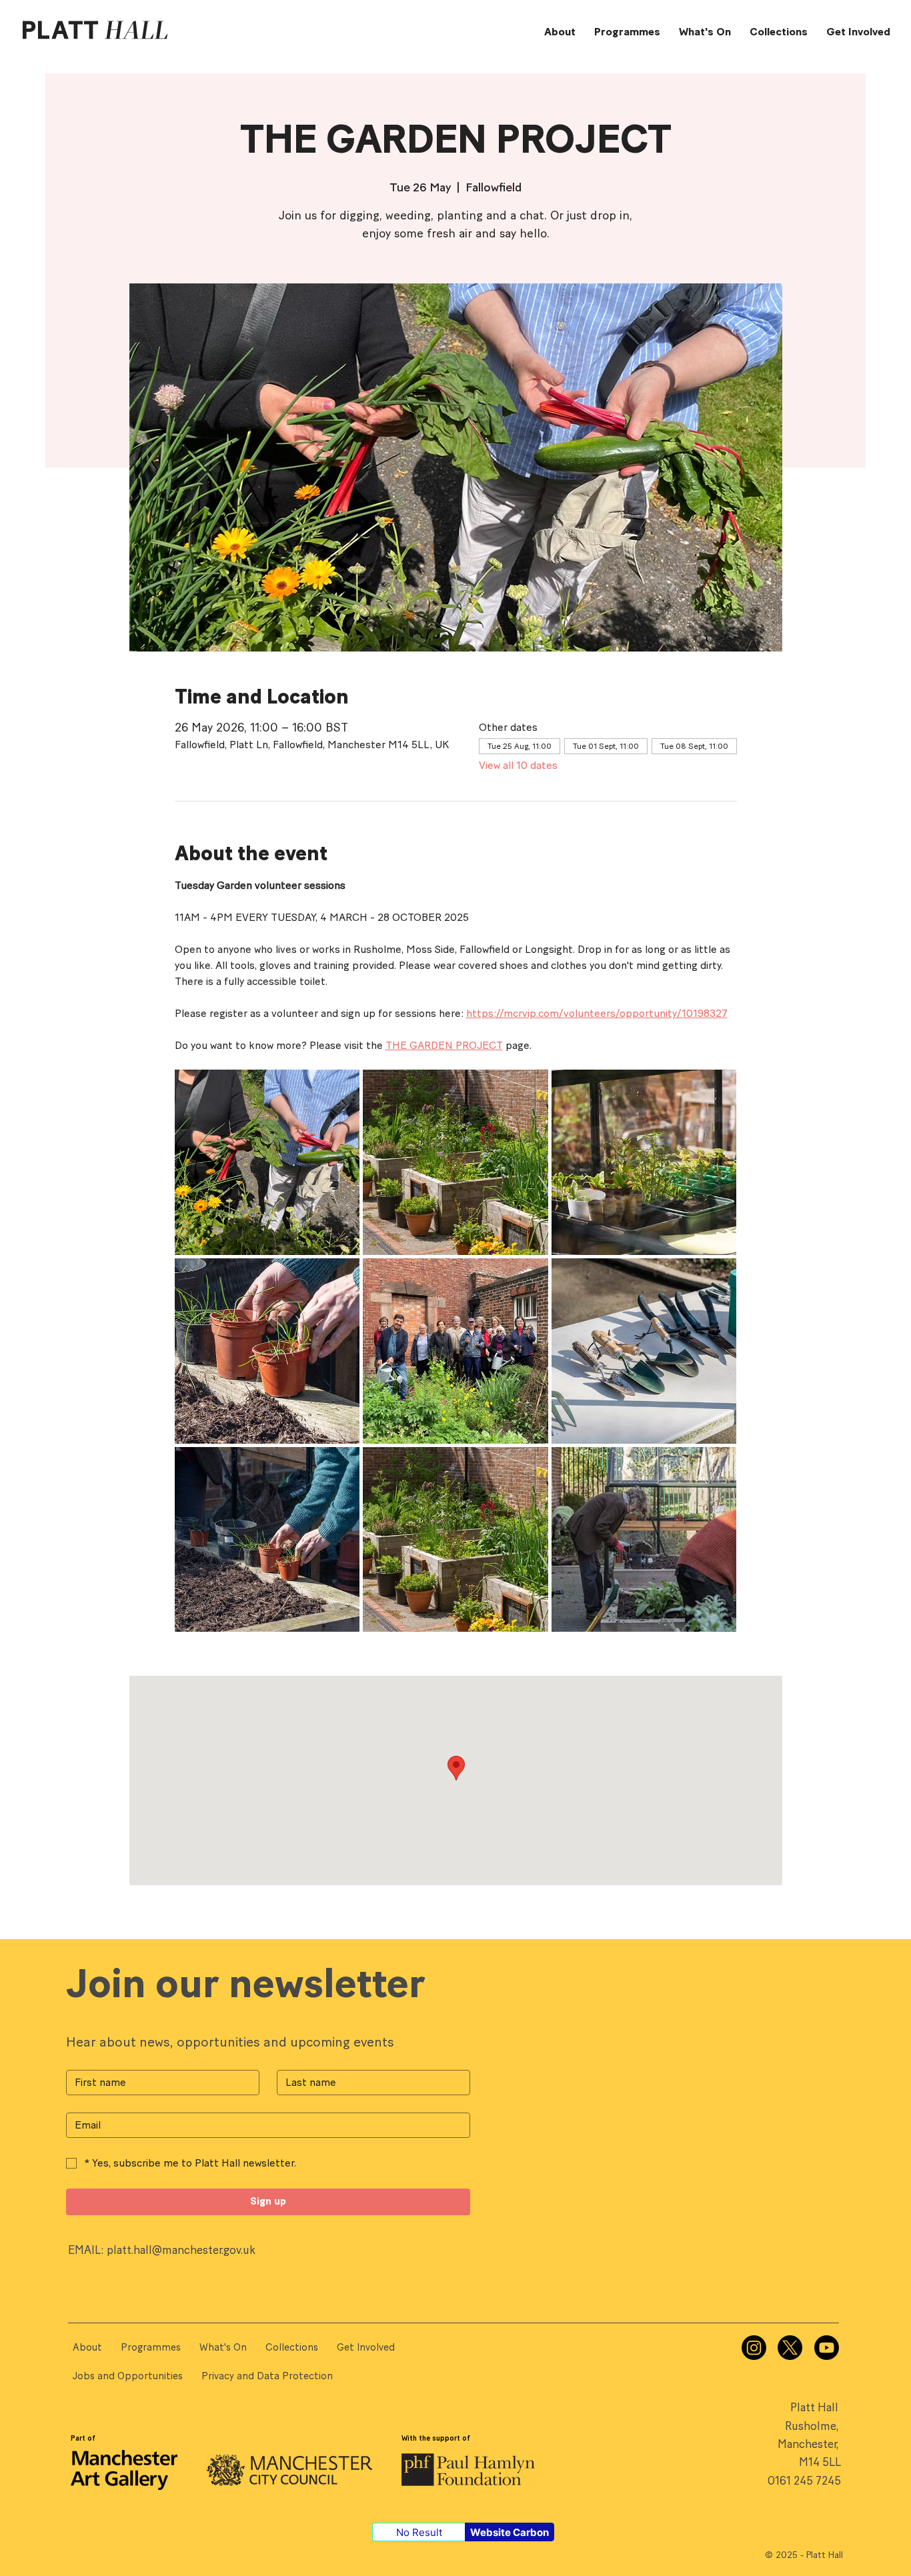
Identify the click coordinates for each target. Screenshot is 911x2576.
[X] (790, 2348)
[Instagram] (754, 2348)
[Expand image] (267, 1162)
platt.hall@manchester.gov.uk (181, 2250)
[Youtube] (827, 2348)
